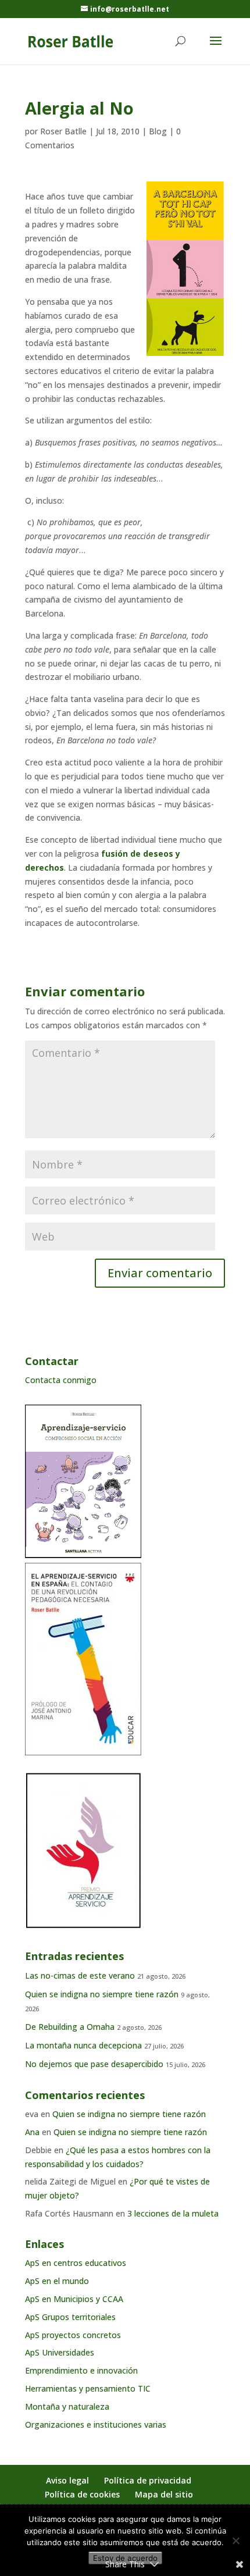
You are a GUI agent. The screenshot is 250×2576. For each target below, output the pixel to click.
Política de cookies (82, 2494)
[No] (235, 2541)
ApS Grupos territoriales (70, 2317)
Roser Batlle (63, 131)
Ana (32, 2132)
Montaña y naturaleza (67, 2406)
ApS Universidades (60, 2352)
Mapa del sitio (164, 2494)
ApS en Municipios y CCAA (74, 2299)
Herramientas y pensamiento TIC (88, 2388)
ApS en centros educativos (76, 2263)
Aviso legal (67, 2480)
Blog (158, 131)
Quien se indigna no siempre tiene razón (102, 1994)
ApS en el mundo (57, 2281)
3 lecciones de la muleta (173, 2213)
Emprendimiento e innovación (81, 2370)
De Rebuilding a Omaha (70, 2027)
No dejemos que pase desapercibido (94, 2064)
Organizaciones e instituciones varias (96, 2424)
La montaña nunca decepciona (83, 2045)
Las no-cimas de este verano (80, 1975)
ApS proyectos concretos (73, 2335)
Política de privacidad (148, 2480)
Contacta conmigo (61, 1380)
